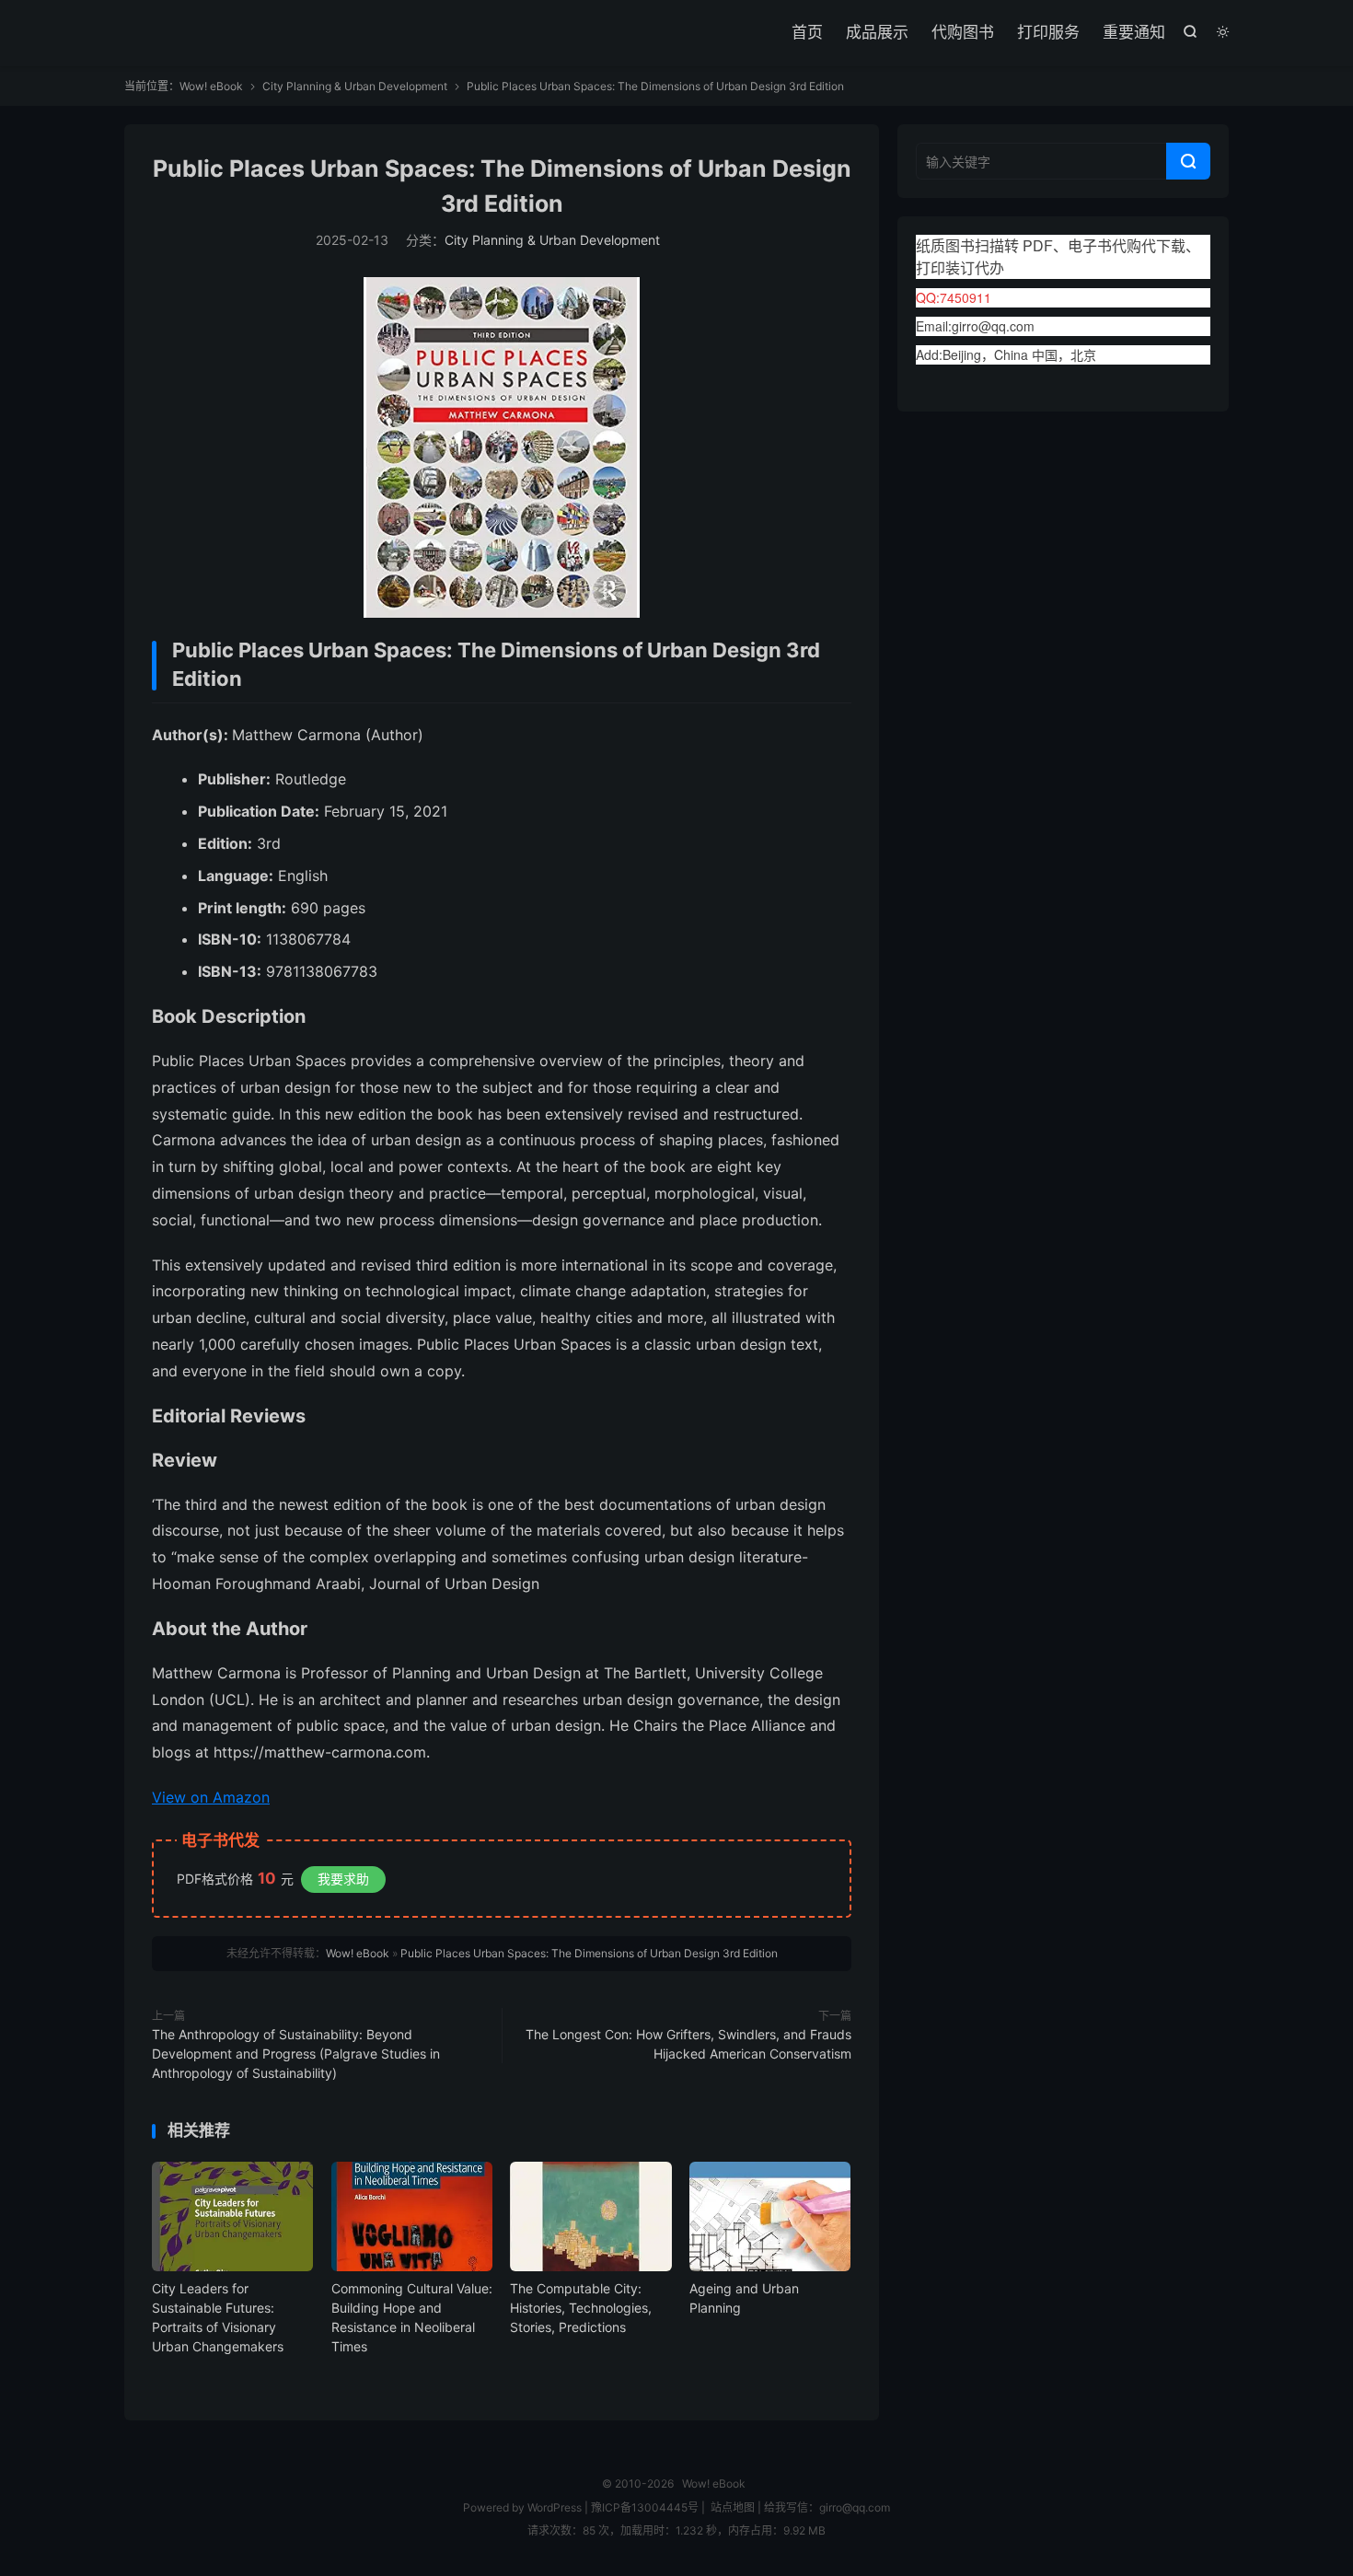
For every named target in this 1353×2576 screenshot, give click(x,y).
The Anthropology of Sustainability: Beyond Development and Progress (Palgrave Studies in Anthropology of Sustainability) (296, 2054)
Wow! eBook (211, 86)
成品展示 (877, 32)
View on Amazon (211, 1797)
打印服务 (1048, 32)
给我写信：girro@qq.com (827, 2507)
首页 (807, 32)
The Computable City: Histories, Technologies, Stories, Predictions (581, 2308)
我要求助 (343, 1879)
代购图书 (963, 32)
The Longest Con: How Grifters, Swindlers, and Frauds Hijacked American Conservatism (688, 2044)
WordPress (553, 2507)
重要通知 (1134, 32)
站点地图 (733, 2507)
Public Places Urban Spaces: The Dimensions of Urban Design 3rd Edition (589, 1953)
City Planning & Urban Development (355, 86)
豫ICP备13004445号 (645, 2507)
